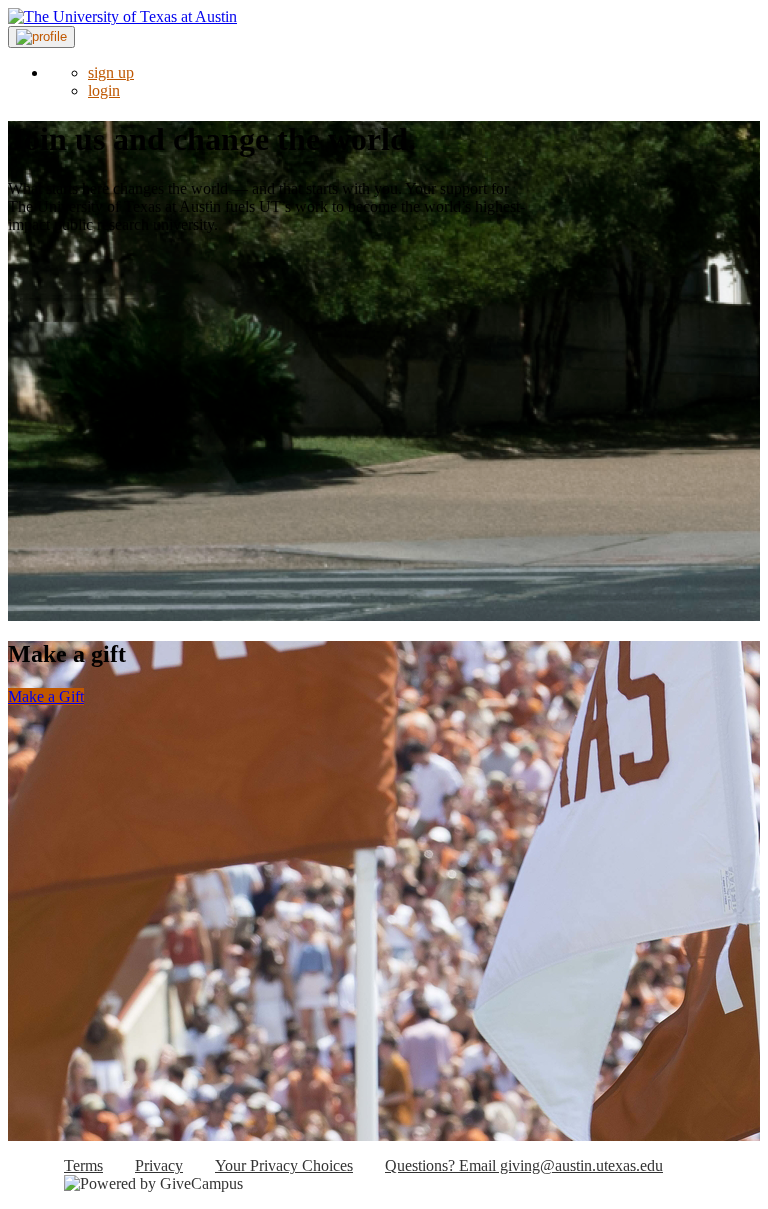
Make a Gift (46, 696)
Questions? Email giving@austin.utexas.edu (524, 1165)
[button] (41, 37)
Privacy (159, 1165)
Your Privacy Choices (284, 1165)
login (104, 90)
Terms (83, 1165)
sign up (111, 72)
